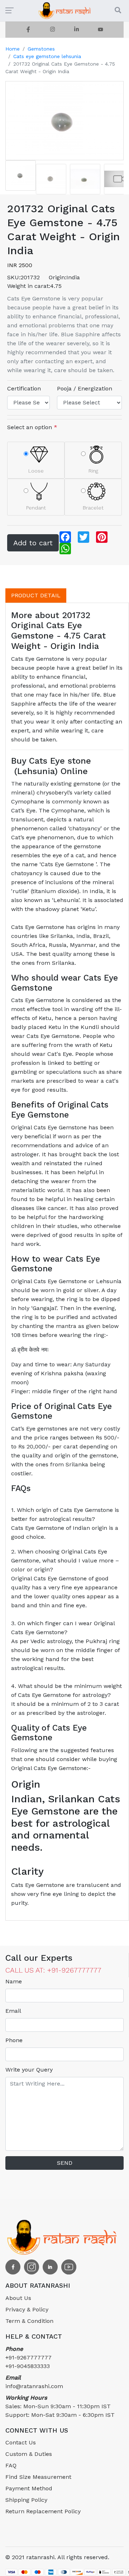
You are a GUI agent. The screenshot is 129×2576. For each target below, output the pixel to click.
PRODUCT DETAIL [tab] (36, 595)
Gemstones (41, 49)
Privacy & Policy (27, 2309)
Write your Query (29, 2070)
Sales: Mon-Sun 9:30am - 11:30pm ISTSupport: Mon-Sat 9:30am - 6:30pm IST (60, 2406)
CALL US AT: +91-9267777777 (53, 1970)
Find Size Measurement (38, 2477)
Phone (14, 2040)
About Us (18, 2298)
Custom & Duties (29, 2454)
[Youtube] (101, 30)
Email (13, 2011)
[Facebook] (28, 30)
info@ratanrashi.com (34, 2382)
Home (13, 49)
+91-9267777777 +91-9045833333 (28, 2357)
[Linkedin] (77, 30)
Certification (24, 388)
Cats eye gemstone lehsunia (47, 56)
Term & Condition (29, 2321)
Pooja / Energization (85, 388)
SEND (65, 2163)
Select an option (32, 427)
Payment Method (29, 2488)
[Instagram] (52, 30)
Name (14, 1981)
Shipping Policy (26, 2500)
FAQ (11, 2465)
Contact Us (21, 2442)
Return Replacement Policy (43, 2511)
